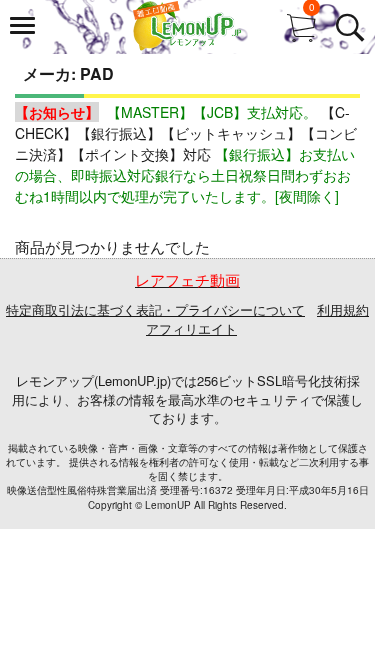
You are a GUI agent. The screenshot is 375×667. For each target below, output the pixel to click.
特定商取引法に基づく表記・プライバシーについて (155, 309)
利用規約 (343, 309)
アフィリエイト (191, 328)
